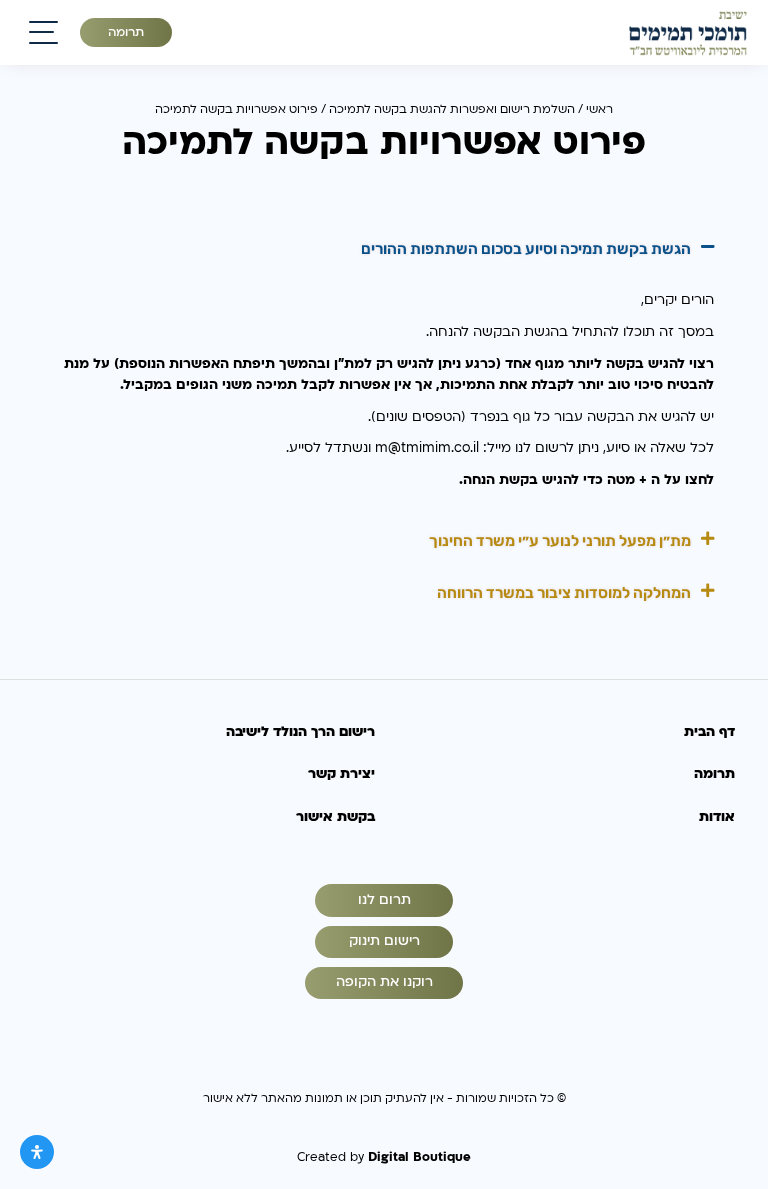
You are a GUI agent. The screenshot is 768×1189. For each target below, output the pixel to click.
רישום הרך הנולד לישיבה (300, 732)
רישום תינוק (384, 941)
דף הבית (709, 732)
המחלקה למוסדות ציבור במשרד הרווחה (564, 593)
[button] (384, 250)
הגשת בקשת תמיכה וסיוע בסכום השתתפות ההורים (526, 249)
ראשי (599, 109)
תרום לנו (384, 900)
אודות (717, 817)
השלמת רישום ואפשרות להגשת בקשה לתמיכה (452, 109)
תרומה (126, 32)
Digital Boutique (419, 1157)
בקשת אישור (335, 817)
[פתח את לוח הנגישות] (37, 1152)
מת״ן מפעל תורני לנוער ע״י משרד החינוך (560, 541)
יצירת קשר (341, 774)
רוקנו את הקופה (384, 982)
